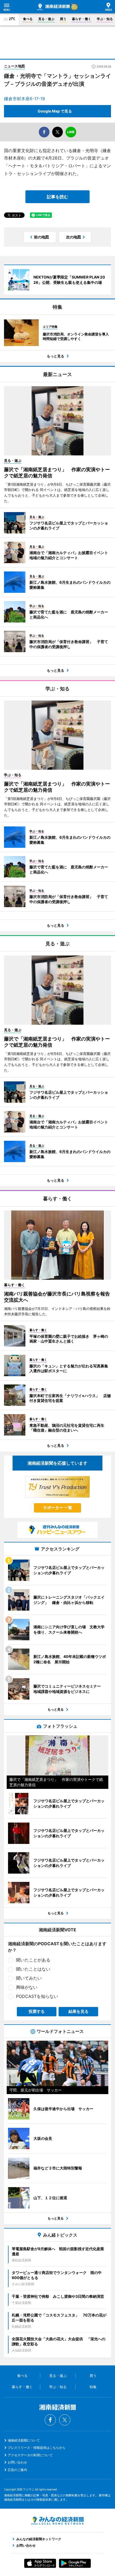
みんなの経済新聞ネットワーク (57, 2521)
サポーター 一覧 (58, 1508)
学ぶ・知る (105, 19)
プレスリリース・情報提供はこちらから (37, 2448)
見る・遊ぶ (46, 19)
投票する (37, 2011)
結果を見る (78, 2011)
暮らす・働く (82, 19)
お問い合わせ (17, 2462)
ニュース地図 (14, 66)
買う (63, 19)
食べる (28, 19)
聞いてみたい (29, 1978)
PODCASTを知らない (37, 1996)
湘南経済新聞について (24, 2440)
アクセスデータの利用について (30, 2455)
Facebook (50, 2420)
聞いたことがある (33, 1960)
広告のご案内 (17, 2470)
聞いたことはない (33, 1969)
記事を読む (57, 197)
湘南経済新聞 (53, 7)
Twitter (65, 2420)
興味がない (27, 1987)
